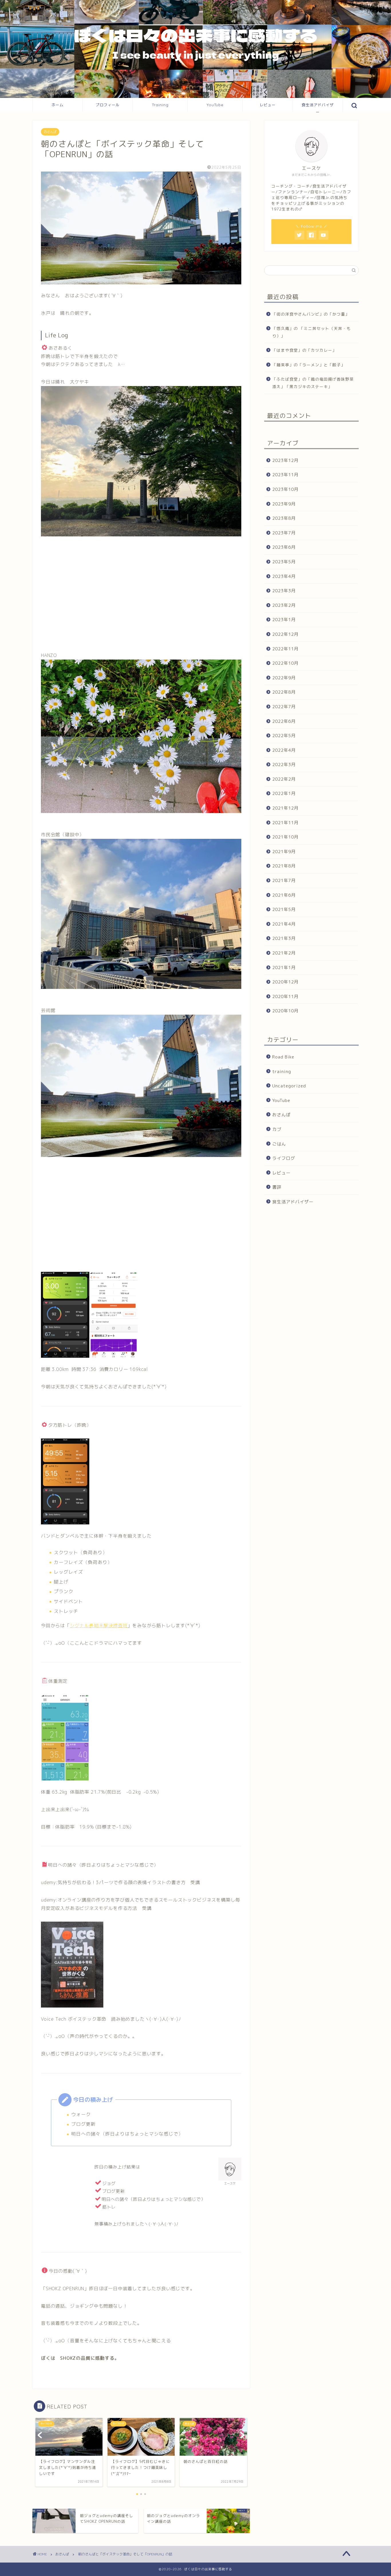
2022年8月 (284, 692)
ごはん (279, 1144)
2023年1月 (284, 620)
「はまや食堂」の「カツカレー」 (304, 350)
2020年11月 (285, 996)
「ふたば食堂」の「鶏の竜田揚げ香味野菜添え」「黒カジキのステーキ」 (313, 383)
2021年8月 (284, 866)
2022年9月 (284, 678)
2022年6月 (284, 721)
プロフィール (108, 105)
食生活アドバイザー (318, 107)
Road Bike (283, 1057)
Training (160, 105)
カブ (277, 1129)
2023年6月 (284, 547)
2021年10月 (285, 837)
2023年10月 (285, 489)
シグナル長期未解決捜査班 (99, 1626)
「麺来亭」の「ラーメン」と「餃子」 (309, 365)
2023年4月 (284, 576)
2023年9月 (284, 504)
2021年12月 (285, 808)
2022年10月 (285, 663)
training (282, 1071)
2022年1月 (284, 793)
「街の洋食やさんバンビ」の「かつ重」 (311, 314)
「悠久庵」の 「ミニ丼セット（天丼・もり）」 (312, 332)
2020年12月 (285, 982)
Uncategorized (289, 1086)
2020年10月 (285, 1011)
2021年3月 (284, 938)
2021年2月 (284, 953)
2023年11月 (285, 475)
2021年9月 (284, 852)
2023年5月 (284, 562)
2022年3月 (284, 764)
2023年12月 (285, 460)
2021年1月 (284, 967)
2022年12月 (285, 634)
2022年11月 (285, 649)
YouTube (215, 105)
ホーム (58, 105)
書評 (277, 1187)
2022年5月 (284, 736)
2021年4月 (284, 924)
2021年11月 (285, 823)
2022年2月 (284, 779)
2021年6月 (284, 895)
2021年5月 (284, 909)
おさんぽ (50, 132)
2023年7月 (284, 533)
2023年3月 (284, 591)
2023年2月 (284, 605)
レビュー (268, 105)
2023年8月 (284, 518)
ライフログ (284, 1158)
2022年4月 (284, 750)
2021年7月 (284, 880)
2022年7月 (284, 707)
